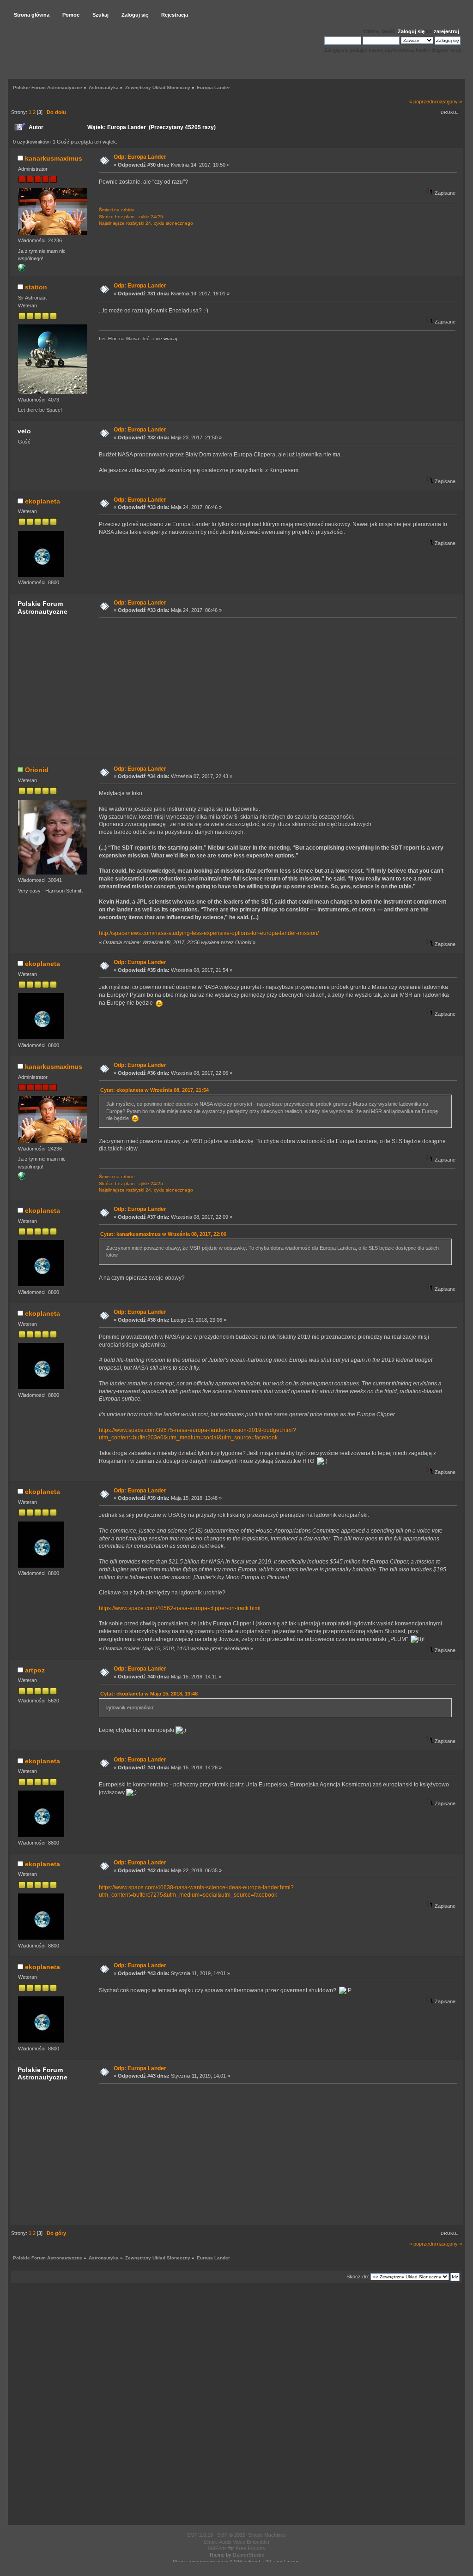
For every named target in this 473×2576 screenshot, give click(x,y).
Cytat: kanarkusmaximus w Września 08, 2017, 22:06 (163, 1234)
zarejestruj (446, 31)
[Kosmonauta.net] (22, 270)
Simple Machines (267, 2535)
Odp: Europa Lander (140, 157)
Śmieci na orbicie (117, 210)
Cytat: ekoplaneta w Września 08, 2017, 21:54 (155, 1090)
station (36, 287)
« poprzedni (422, 102)
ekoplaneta (42, 501)
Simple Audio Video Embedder (236, 2542)
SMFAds (217, 2548)
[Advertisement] (275, 688)
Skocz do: (358, 2276)
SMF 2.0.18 (200, 2535)
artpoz (35, 1670)
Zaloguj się (411, 31)
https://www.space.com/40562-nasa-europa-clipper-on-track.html (180, 1608)
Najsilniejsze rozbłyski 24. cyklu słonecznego (146, 223)
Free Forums (250, 2548)
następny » (449, 102)
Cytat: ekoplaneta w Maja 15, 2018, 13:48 (149, 1694)
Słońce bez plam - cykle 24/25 (131, 217)
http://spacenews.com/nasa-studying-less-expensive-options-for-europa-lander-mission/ (209, 933)
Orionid (37, 770)
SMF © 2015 (231, 2535)
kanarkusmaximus (54, 158)
